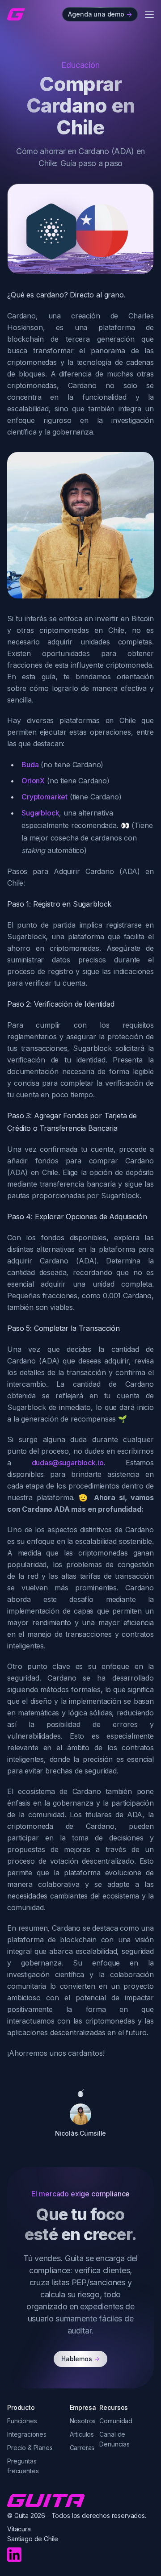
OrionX (33, 781)
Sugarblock (40, 813)
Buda (30, 765)
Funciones (22, 2421)
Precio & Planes (30, 2448)
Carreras (82, 2448)
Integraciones (27, 2434)
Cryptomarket (44, 797)
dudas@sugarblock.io (68, 1463)
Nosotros (83, 2421)
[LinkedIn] (14, 2555)
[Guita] (16, 14)
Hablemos (80, 2359)
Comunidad (116, 2421)
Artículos (82, 2434)
